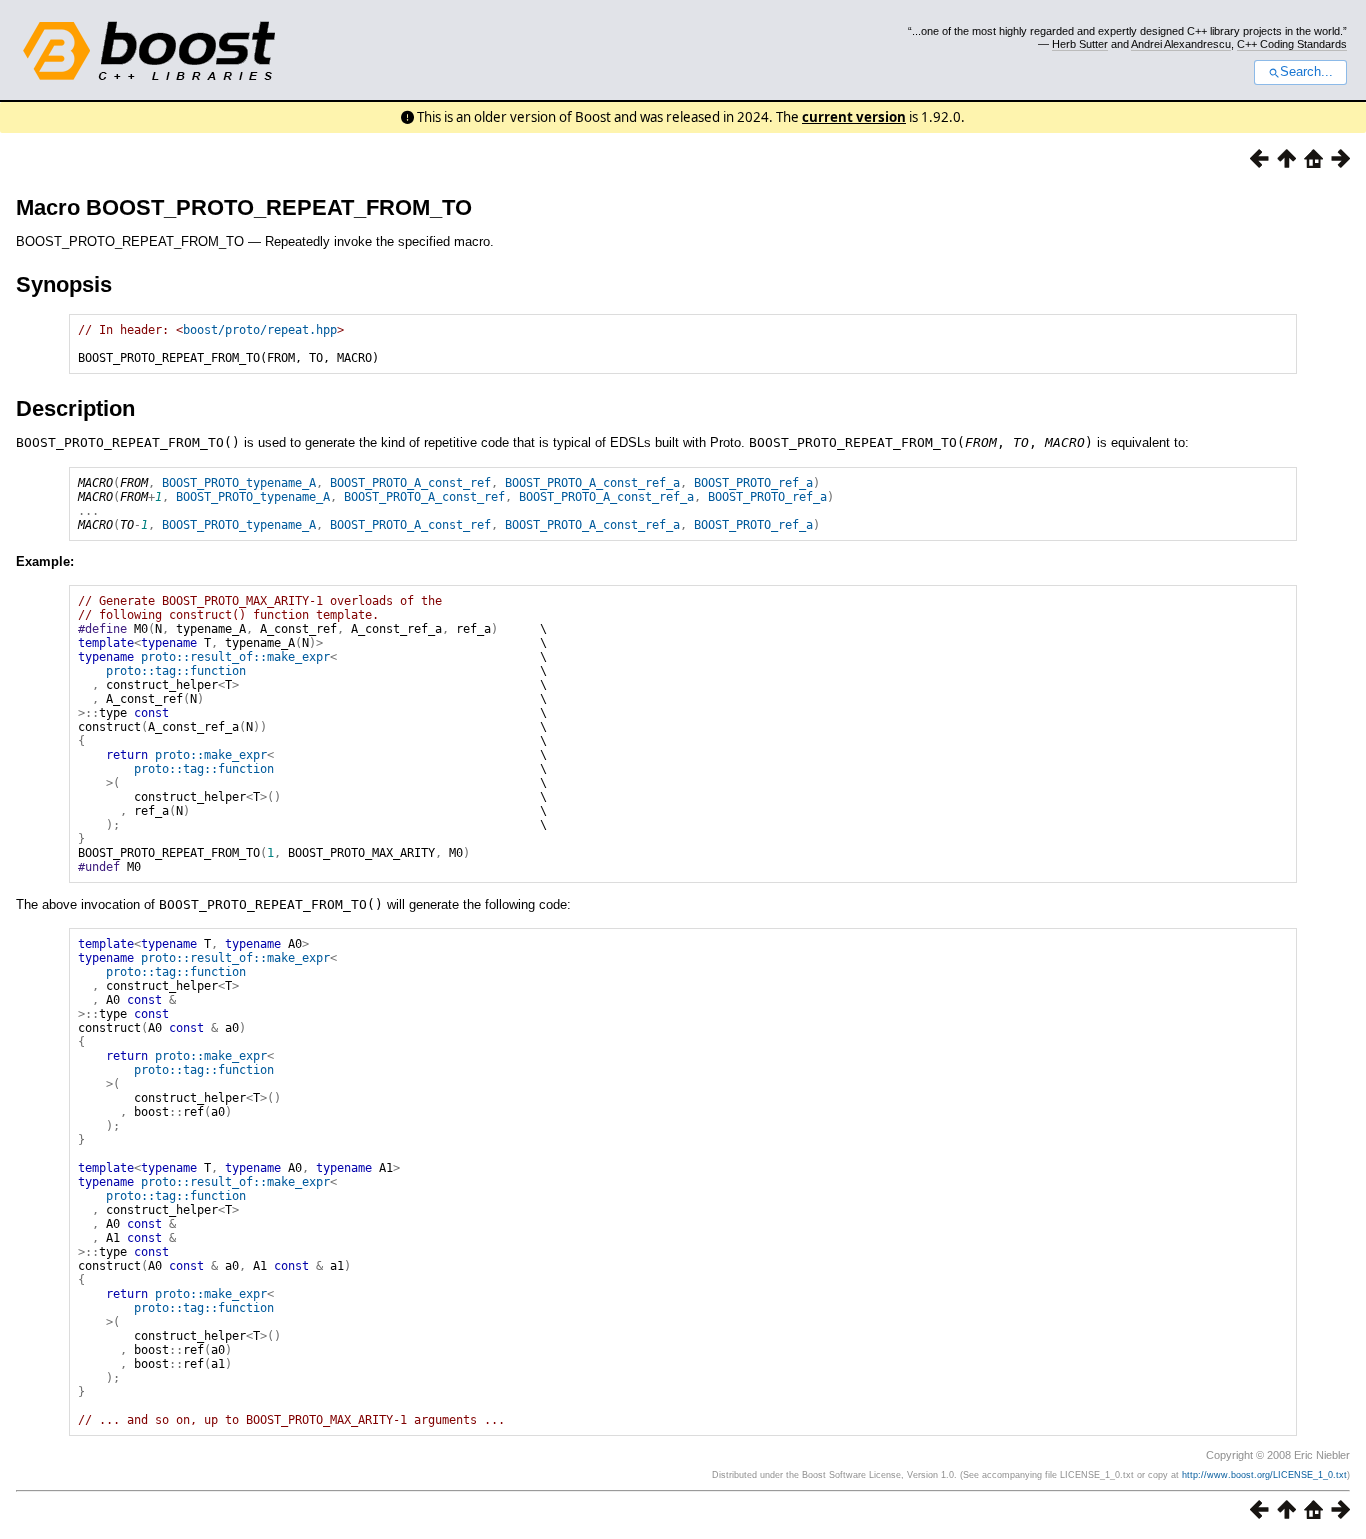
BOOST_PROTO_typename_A (239, 483)
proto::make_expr (211, 755)
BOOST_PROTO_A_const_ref (410, 483)
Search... (1306, 72)
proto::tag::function (176, 671)
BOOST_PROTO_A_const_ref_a (592, 483)
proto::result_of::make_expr (235, 657)
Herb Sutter (1080, 44)
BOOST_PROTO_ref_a (753, 483)
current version (854, 117)
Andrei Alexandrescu (1181, 44)
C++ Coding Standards (1292, 44)
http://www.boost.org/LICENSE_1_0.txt (1264, 1475)
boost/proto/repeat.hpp (260, 330)
